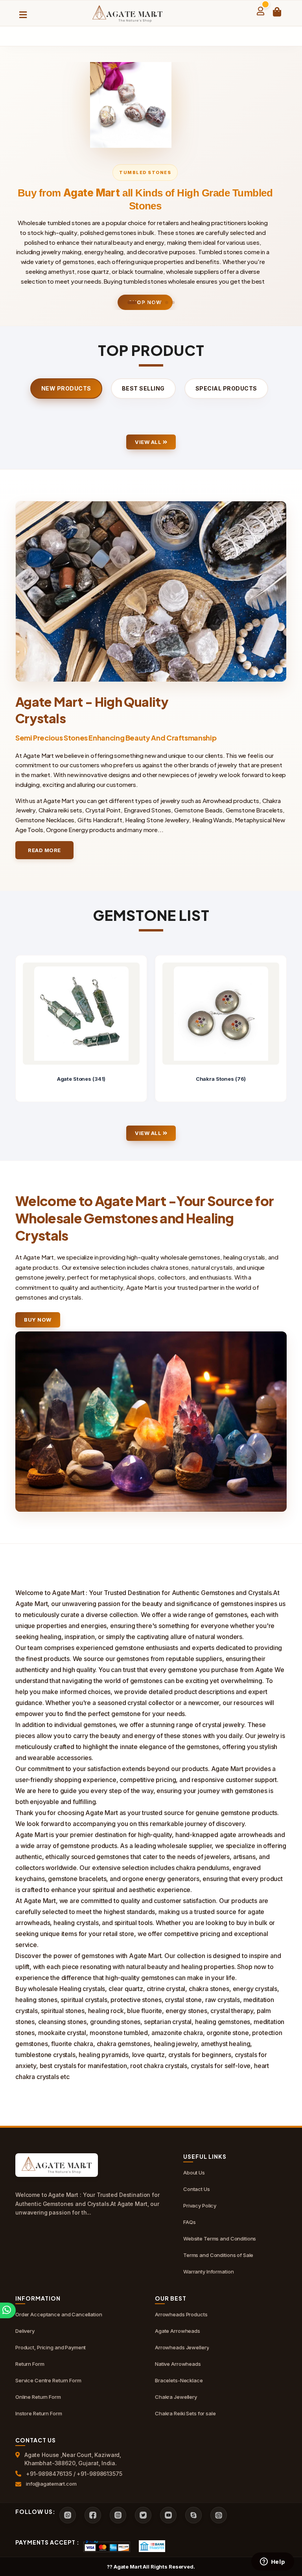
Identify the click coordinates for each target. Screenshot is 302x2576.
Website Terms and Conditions (220, 2239)
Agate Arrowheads (178, 2331)
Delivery (25, 2331)
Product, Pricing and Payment (51, 2347)
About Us (194, 2173)
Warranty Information (208, 2272)
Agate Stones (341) (81, 1079)
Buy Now (38, 1320)
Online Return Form (38, 2397)
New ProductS (66, 388)
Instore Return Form (39, 2413)
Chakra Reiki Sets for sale (185, 2413)
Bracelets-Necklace (179, 2380)
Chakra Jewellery (176, 2397)
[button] (132, 303)
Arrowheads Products (181, 2314)
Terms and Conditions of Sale (218, 2255)
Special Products (226, 388)
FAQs (189, 2222)
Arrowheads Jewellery (182, 2347)
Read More (44, 850)
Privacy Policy (200, 2206)
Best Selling (143, 388)
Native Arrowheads (178, 2364)
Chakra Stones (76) (221, 1079)
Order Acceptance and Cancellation (59, 2314)
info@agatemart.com (51, 2484)
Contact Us (197, 2189)
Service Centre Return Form (48, 2380)
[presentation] (22, 1029)
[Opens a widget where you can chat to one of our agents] (273, 2562)
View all (149, 442)
